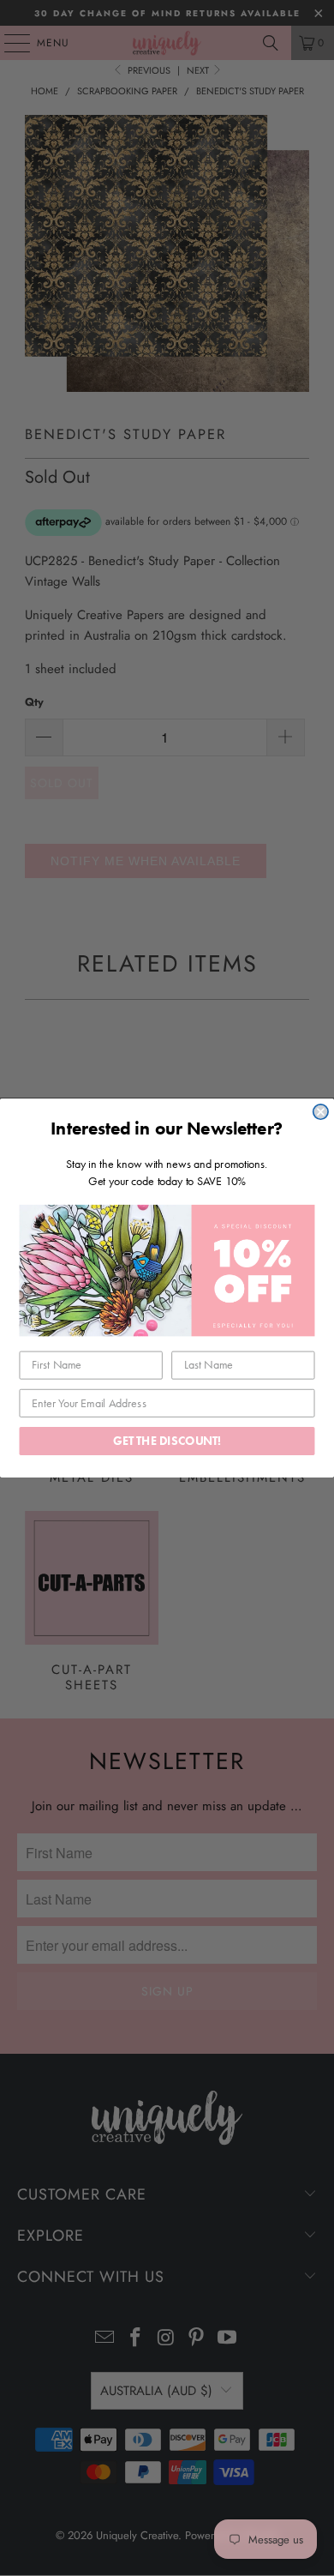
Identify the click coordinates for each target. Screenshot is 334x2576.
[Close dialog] (321, 1112)
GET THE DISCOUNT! (167, 1441)
